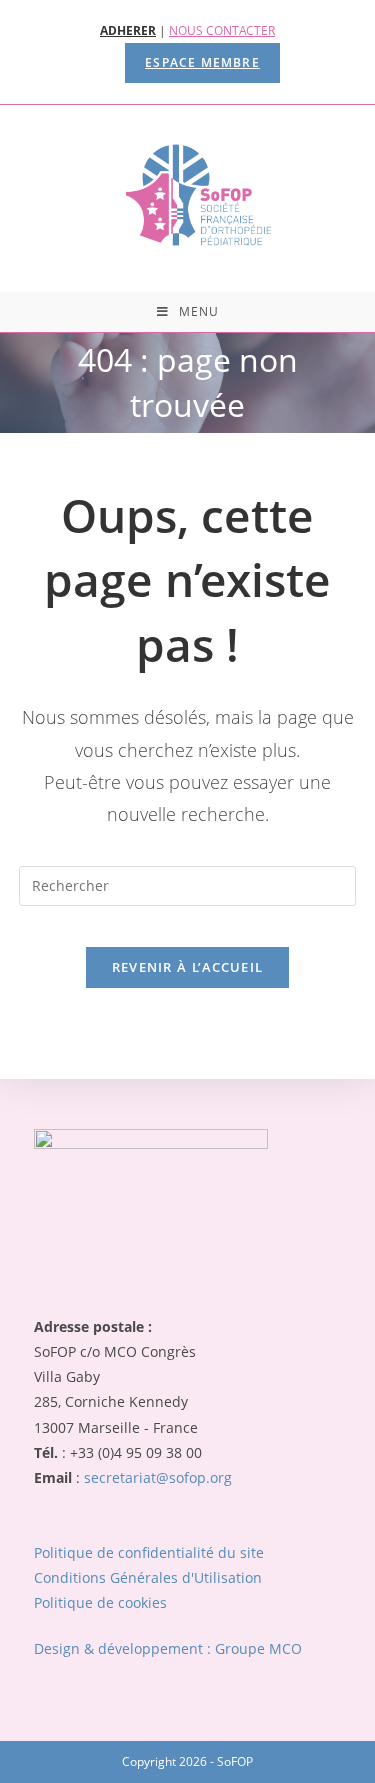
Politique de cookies (100, 1602)
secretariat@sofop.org (158, 1477)
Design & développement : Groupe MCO (168, 1648)
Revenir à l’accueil (188, 967)
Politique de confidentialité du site (149, 1552)
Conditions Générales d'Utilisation (148, 1577)
